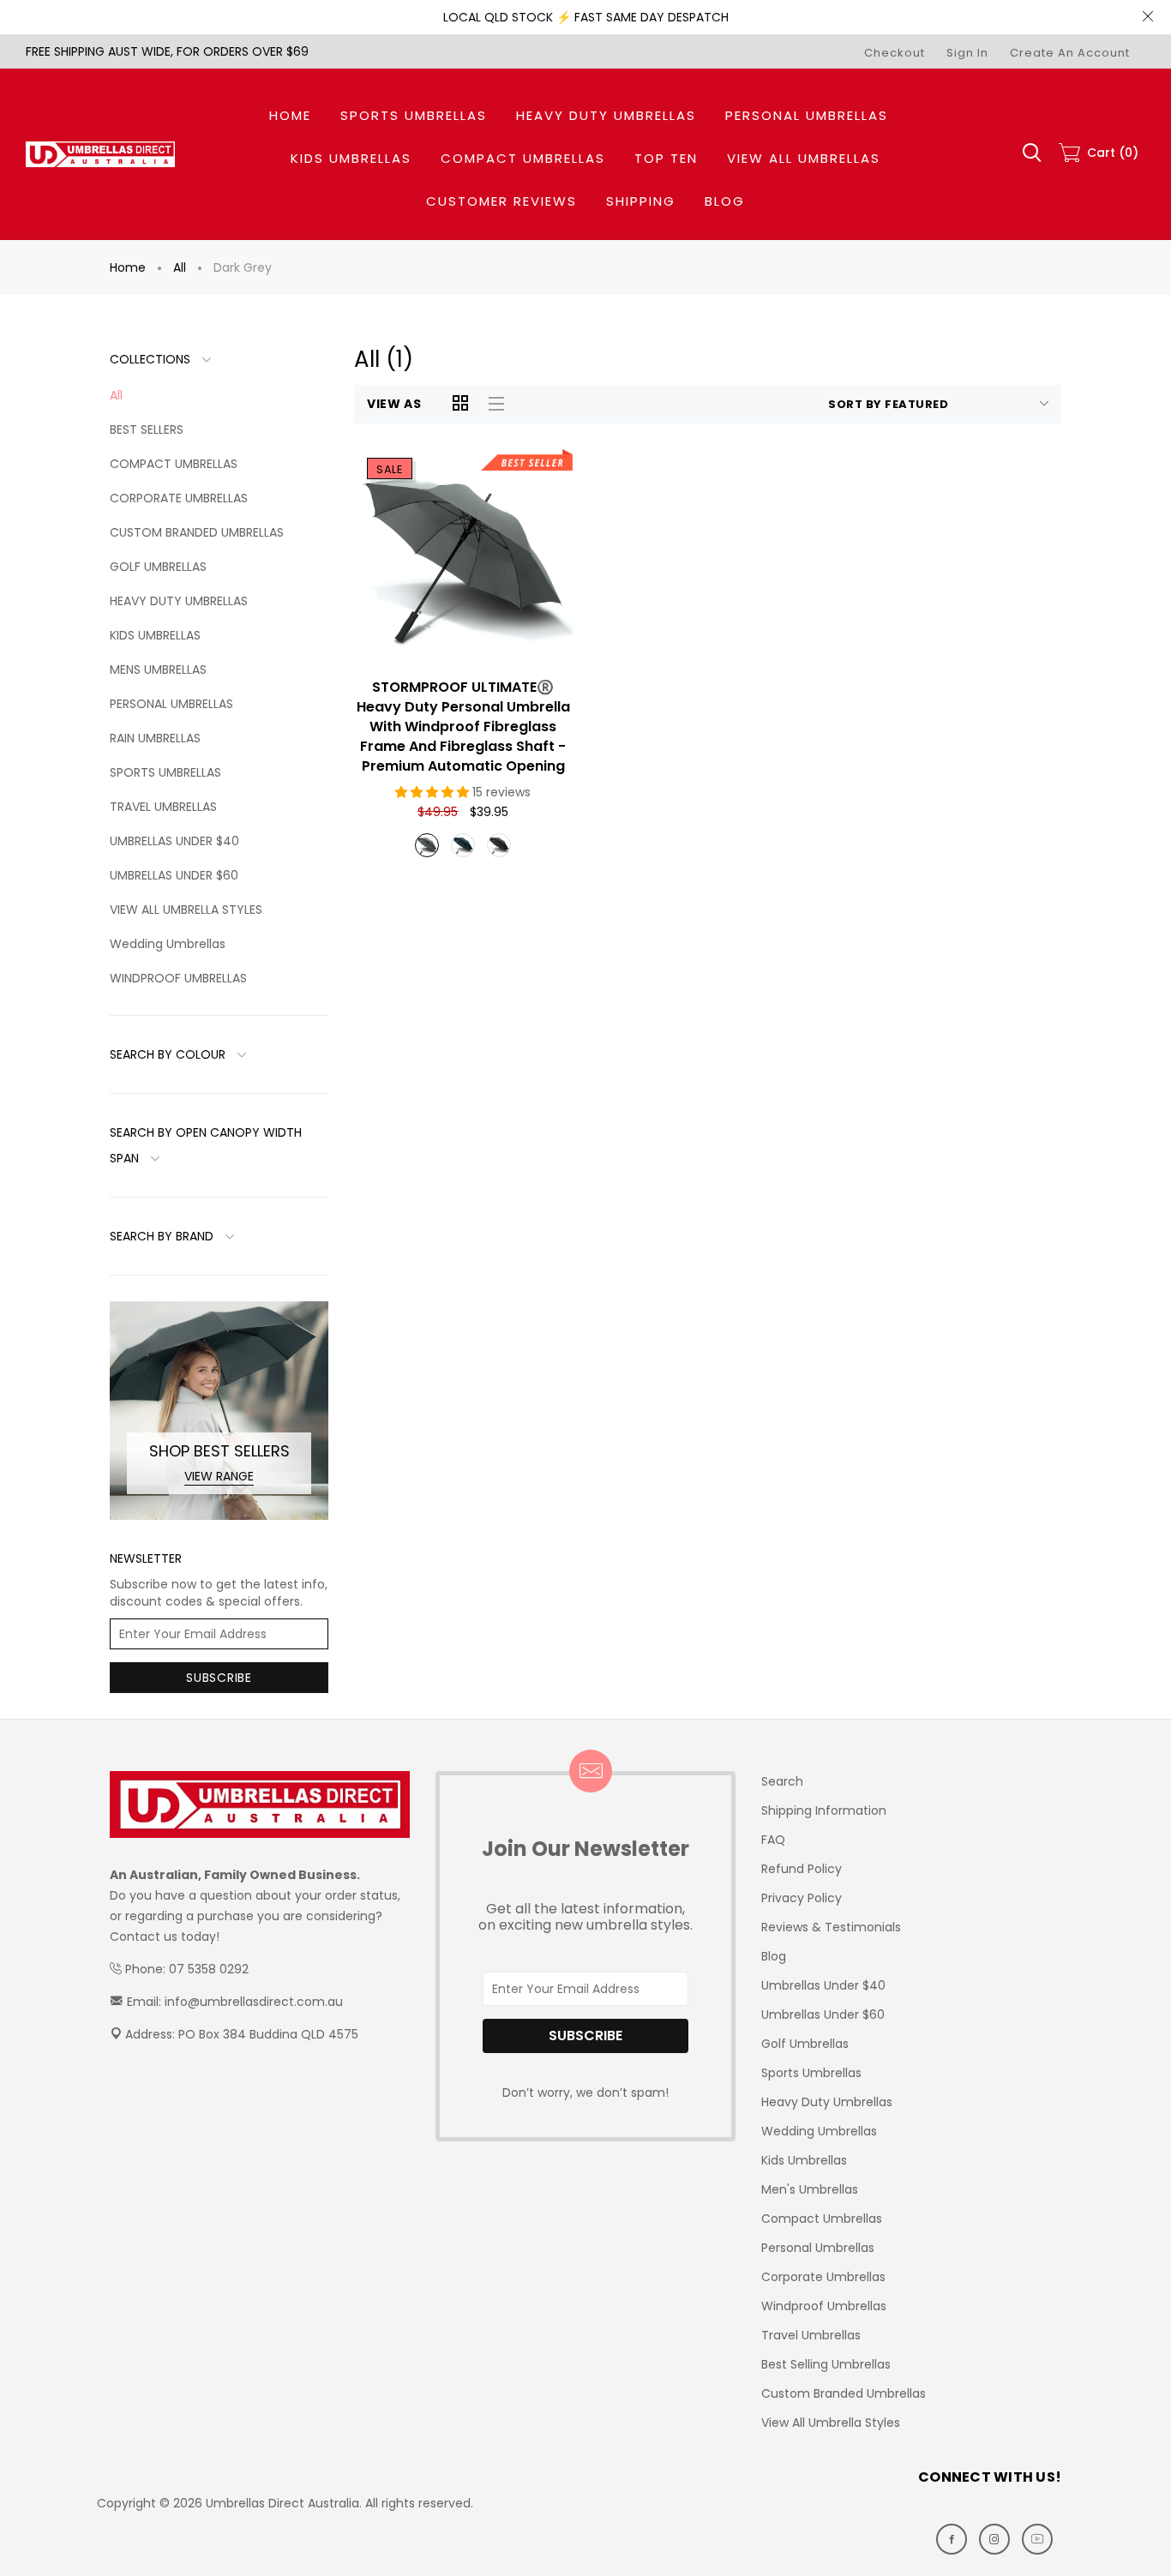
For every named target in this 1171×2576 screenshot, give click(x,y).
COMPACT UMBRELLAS (174, 464)
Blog (774, 1956)
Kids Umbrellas (804, 2160)
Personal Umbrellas (818, 2248)
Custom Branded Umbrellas (844, 2393)
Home (128, 267)
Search (782, 1781)
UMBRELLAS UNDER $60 (174, 875)
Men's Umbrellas (810, 2189)
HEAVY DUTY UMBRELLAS (179, 601)
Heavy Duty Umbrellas (827, 2102)
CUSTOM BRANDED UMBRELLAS (197, 532)
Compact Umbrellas (822, 2219)
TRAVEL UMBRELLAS (163, 807)
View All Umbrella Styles (831, 2423)
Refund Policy (802, 1869)
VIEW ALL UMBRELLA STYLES (186, 910)
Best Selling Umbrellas (826, 2364)
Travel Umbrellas (811, 2335)
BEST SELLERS (147, 429)
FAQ (773, 1840)
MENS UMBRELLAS (158, 670)
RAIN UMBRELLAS (155, 738)
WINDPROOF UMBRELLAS (178, 978)
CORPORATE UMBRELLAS (179, 498)
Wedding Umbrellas (168, 944)
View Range (219, 1476)
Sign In (967, 53)
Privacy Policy (802, 1898)
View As (394, 404)
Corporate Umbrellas (823, 2277)
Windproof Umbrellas (824, 2306)
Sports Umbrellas (811, 2073)
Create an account (1070, 53)
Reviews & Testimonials (831, 1927)
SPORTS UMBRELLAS (165, 772)
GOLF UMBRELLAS (158, 567)
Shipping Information (824, 1810)
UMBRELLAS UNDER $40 (174, 841)
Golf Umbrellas (805, 2044)
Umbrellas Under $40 (823, 1985)
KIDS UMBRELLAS (155, 635)
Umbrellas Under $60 (823, 2015)
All (180, 267)
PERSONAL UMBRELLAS (171, 704)
